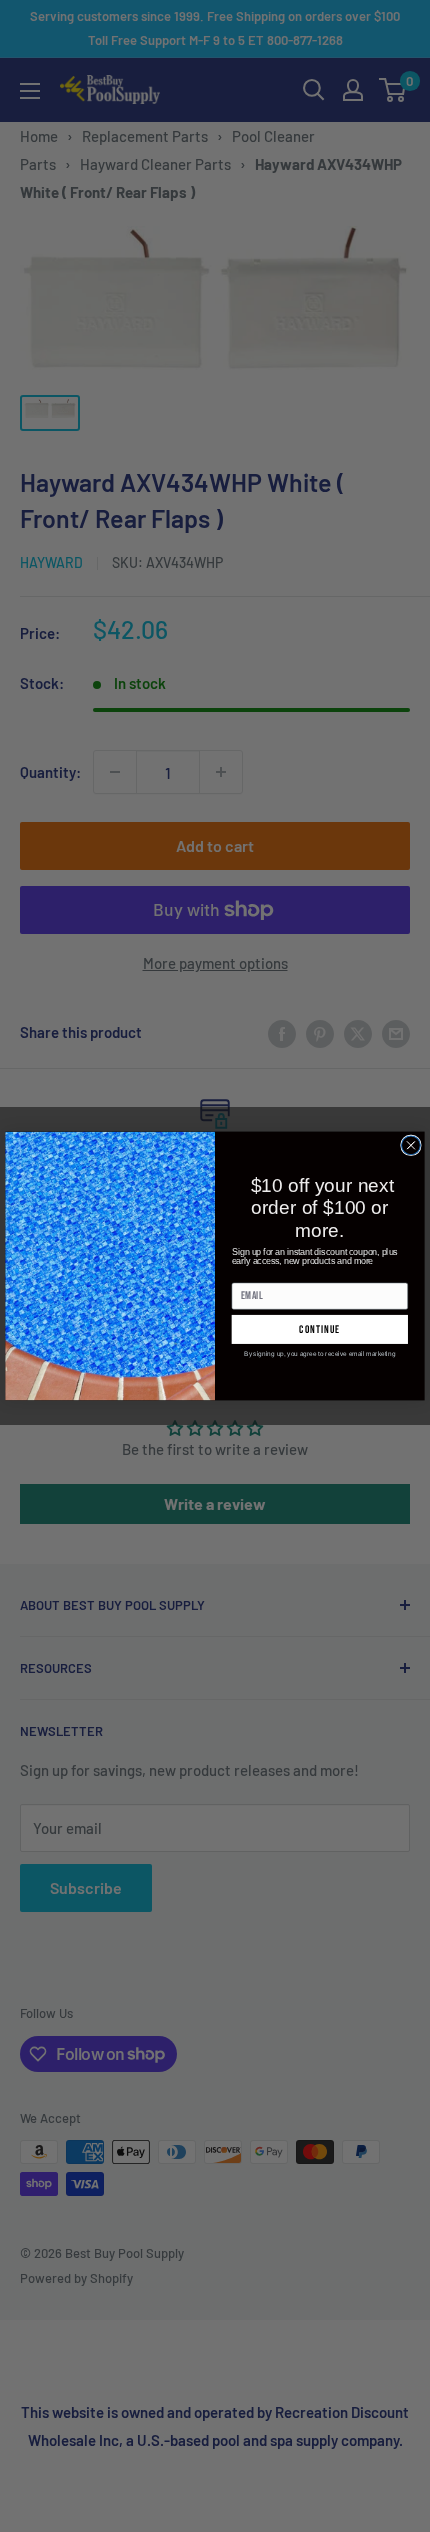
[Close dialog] (411, 1145)
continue (319, 1329)
